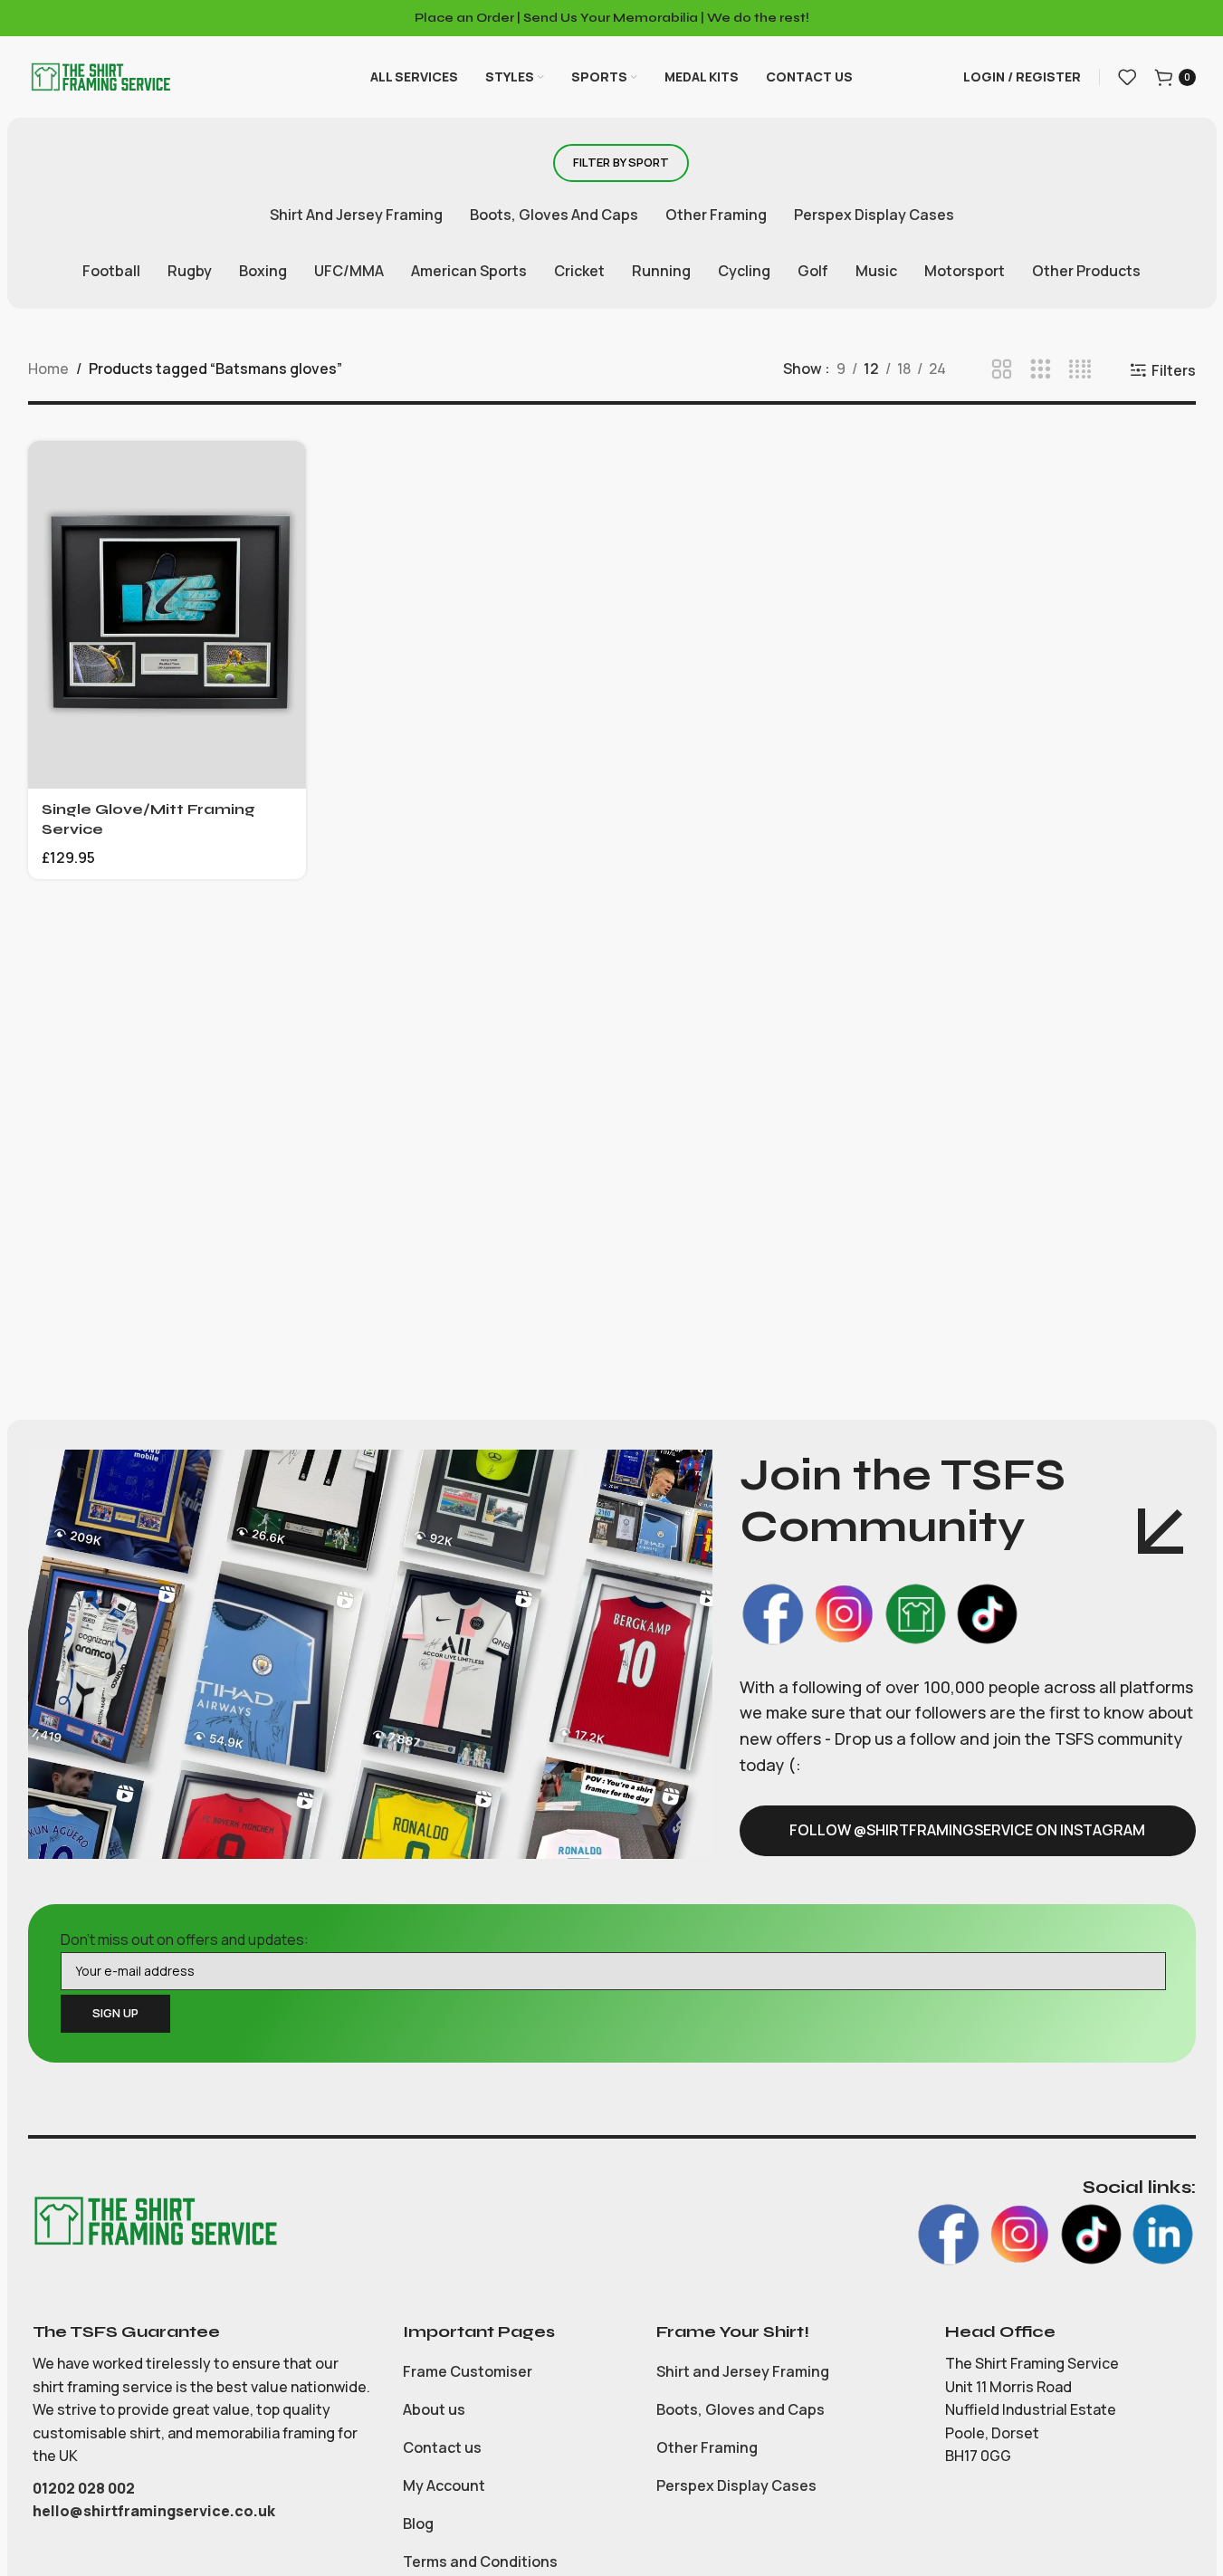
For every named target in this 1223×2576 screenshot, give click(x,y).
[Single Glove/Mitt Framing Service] (167, 615)
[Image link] (155, 2219)
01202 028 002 (85, 2488)
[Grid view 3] (1041, 370)
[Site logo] (100, 75)
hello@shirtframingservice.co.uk (154, 2511)
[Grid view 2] (1002, 370)
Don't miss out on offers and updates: (185, 1939)
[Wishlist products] (1127, 77)
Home (48, 369)
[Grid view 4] (1080, 370)
